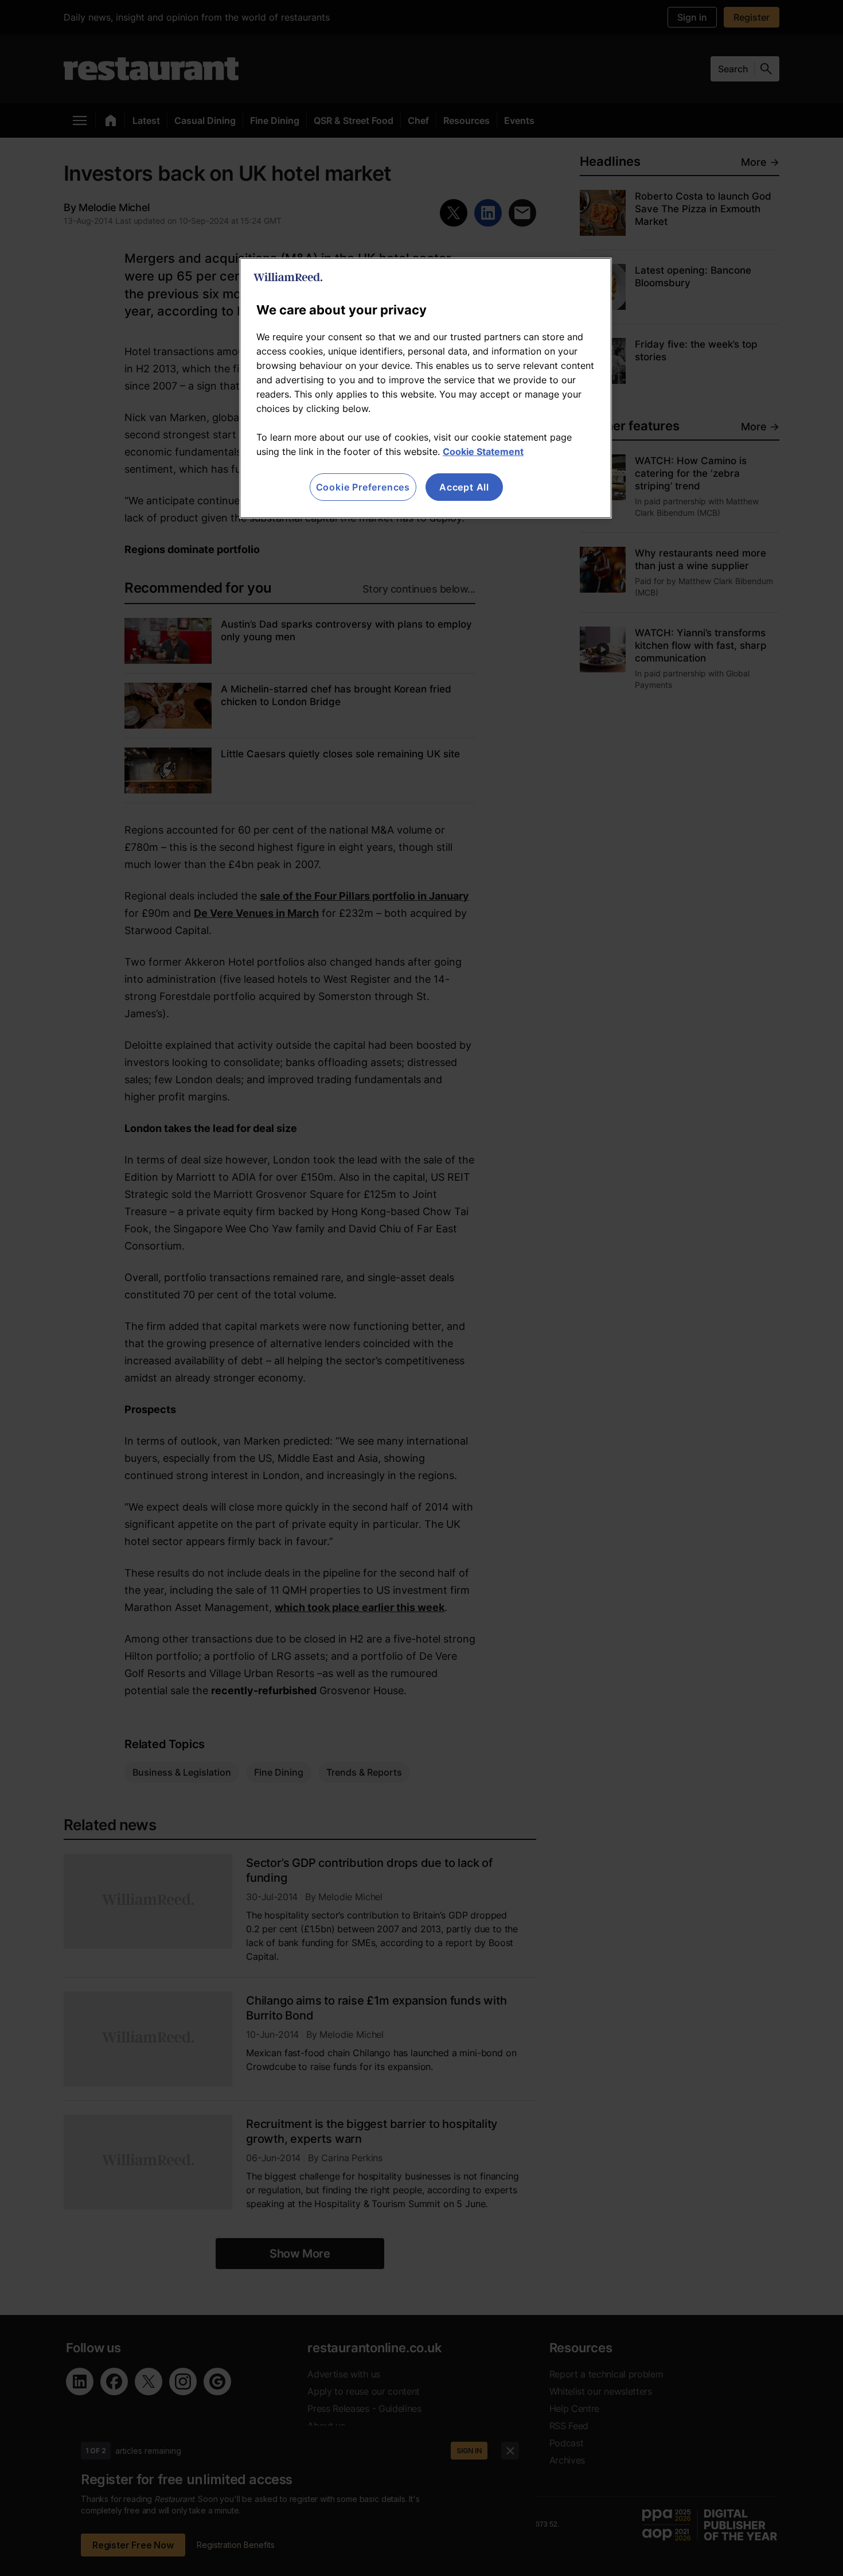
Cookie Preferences (363, 487)
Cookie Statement (483, 452)
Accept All (464, 487)
